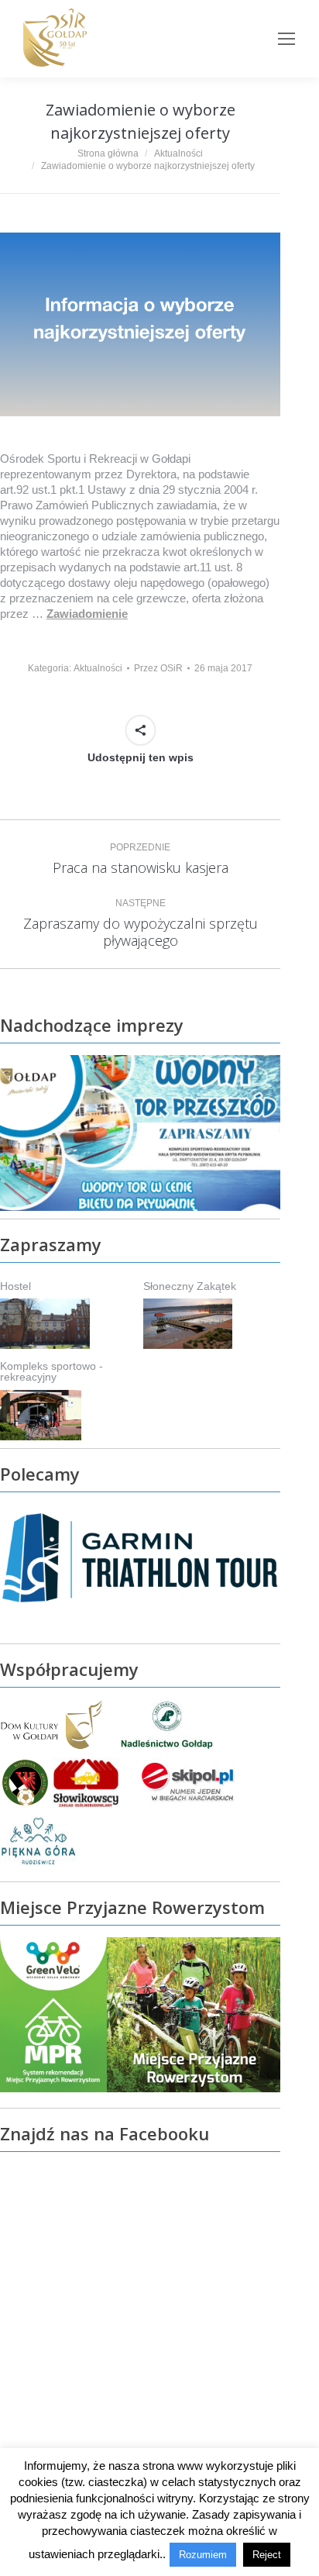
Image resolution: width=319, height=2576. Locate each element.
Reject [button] (267, 2555)
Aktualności (98, 668)
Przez (158, 668)
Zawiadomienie (87, 614)
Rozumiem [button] (203, 2555)
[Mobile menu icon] (286, 39)
